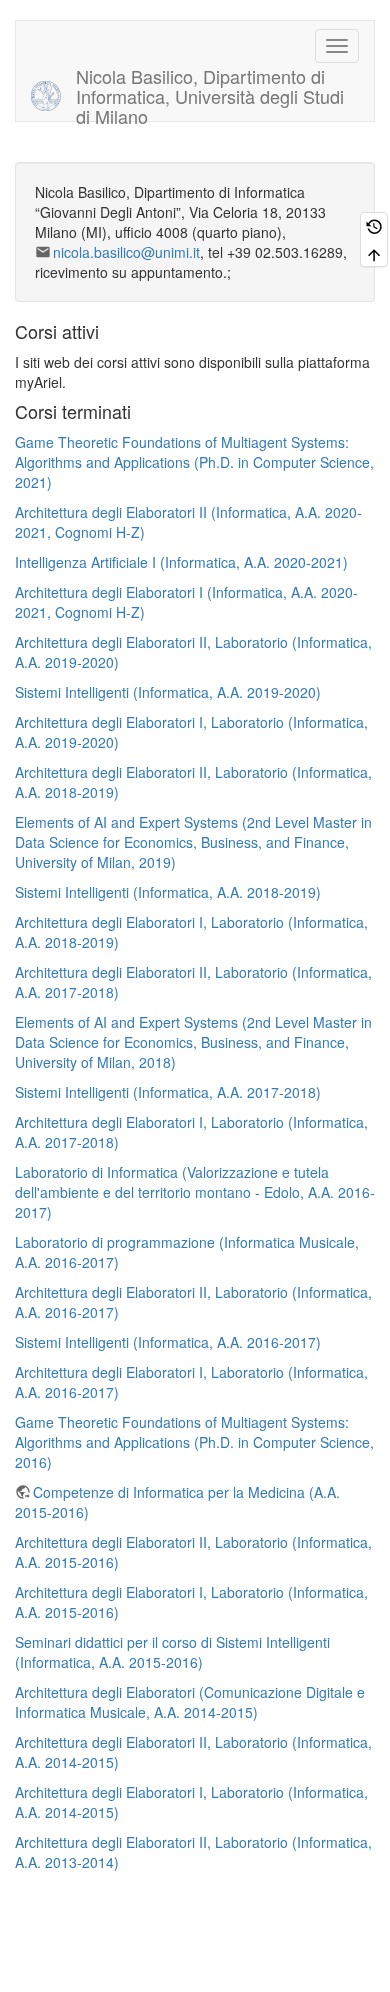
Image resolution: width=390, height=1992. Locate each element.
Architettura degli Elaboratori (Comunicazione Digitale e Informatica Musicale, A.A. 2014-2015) (190, 1702)
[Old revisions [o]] (374, 225)
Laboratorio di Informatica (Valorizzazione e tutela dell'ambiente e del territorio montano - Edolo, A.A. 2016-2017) (195, 1192)
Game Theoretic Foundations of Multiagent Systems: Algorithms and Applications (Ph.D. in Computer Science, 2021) (194, 462)
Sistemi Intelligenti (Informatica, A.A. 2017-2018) (168, 1092)
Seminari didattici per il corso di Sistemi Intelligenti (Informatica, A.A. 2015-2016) (172, 1652)
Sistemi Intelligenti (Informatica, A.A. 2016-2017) (168, 1342)
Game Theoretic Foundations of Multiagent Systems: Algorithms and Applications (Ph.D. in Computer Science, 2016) (194, 1442)
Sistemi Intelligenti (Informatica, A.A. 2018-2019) (168, 892)
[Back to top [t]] (374, 252)
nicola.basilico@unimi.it (126, 252)
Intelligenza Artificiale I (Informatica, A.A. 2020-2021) (181, 562)
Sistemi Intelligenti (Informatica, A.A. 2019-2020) (168, 692)
